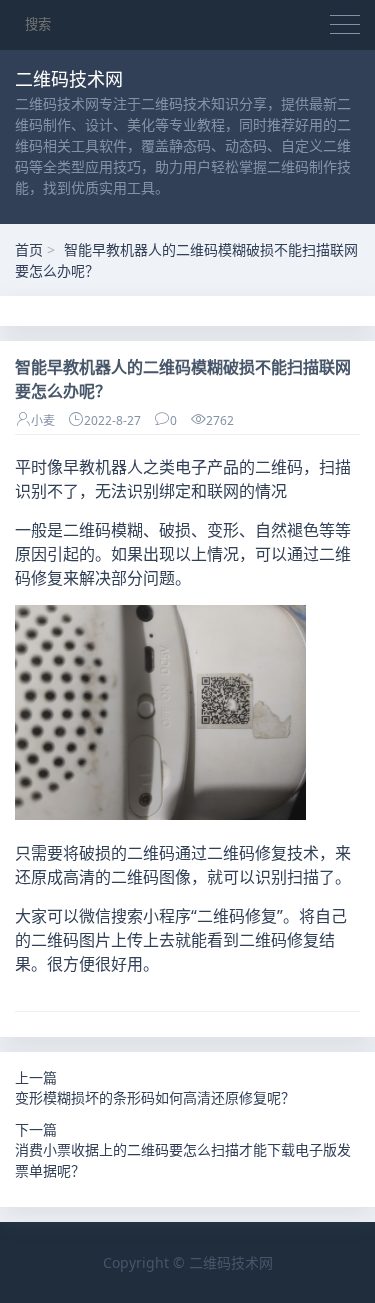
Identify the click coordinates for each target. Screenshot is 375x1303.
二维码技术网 (231, 1262)
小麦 (43, 420)
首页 (29, 249)
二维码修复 (247, 853)
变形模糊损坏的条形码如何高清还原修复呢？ (155, 1098)
